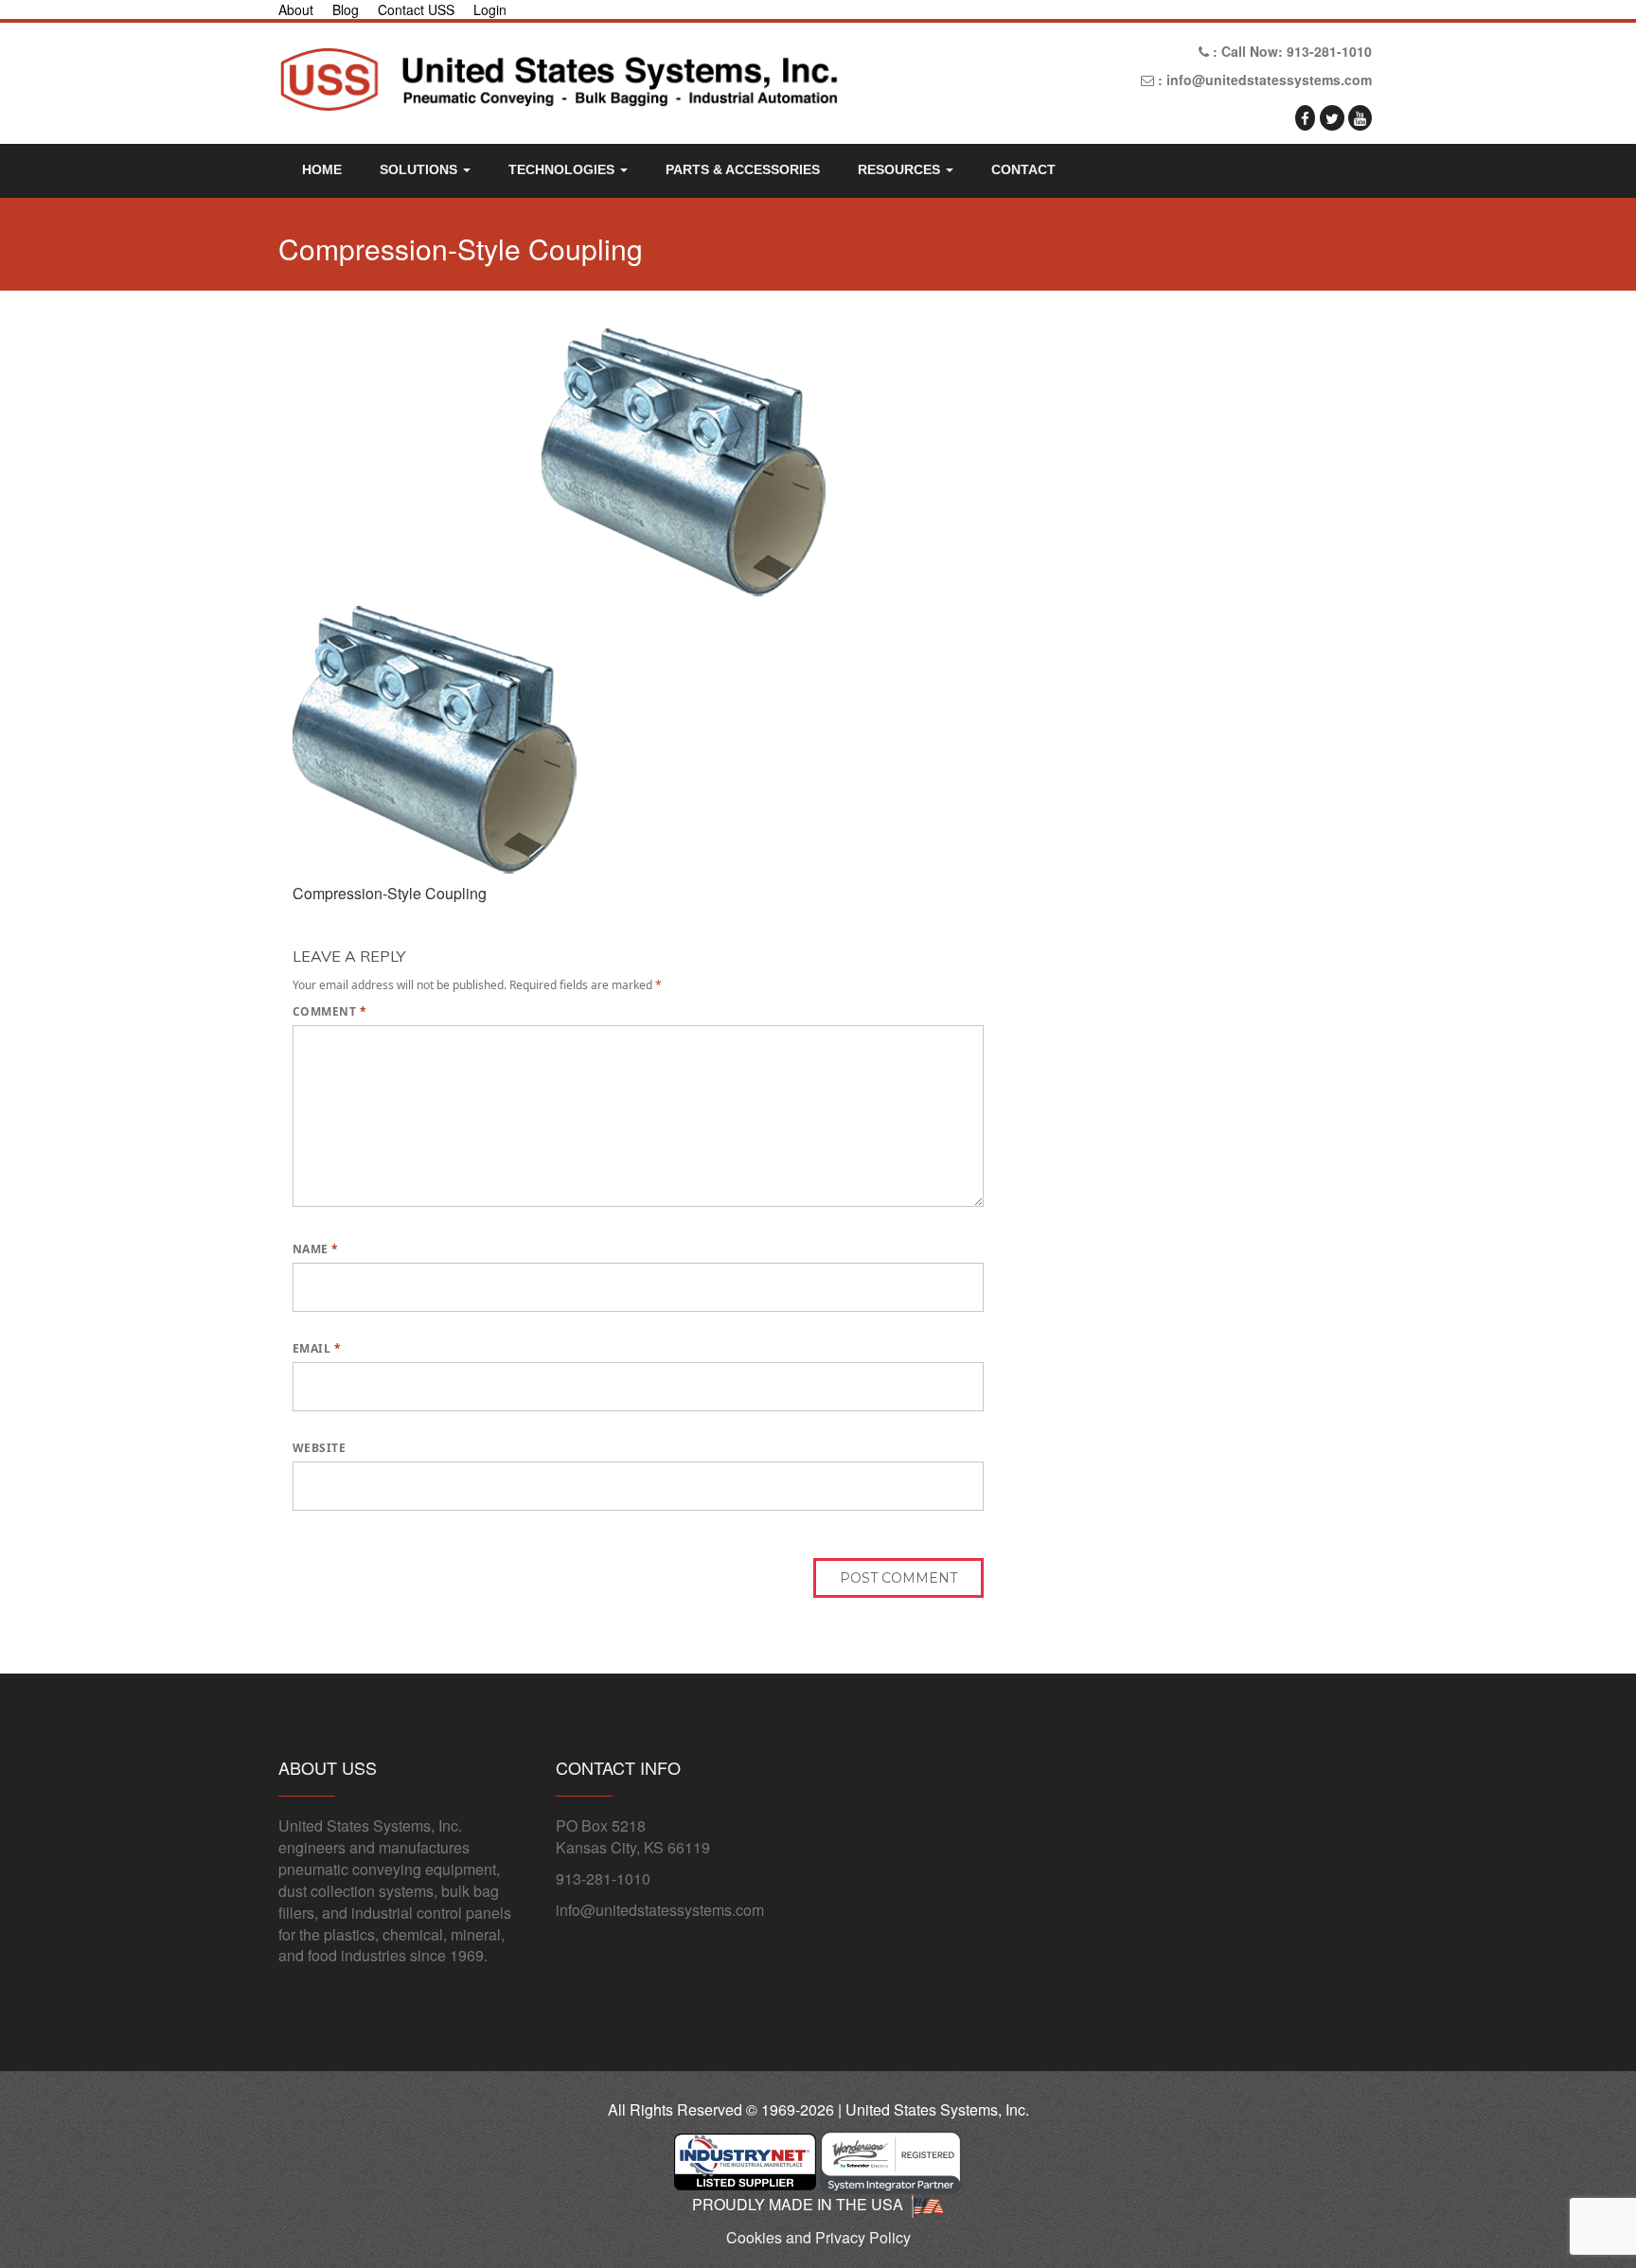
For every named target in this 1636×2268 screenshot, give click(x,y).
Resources (901, 169)
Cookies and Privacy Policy (818, 2237)
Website (319, 1448)
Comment (329, 1011)
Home (322, 169)
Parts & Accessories (743, 169)
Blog (346, 9)
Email (317, 1348)
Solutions (420, 169)
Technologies (563, 169)
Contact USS (416, 9)
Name (316, 1249)
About (296, 9)
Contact (1023, 169)
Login (490, 9)
